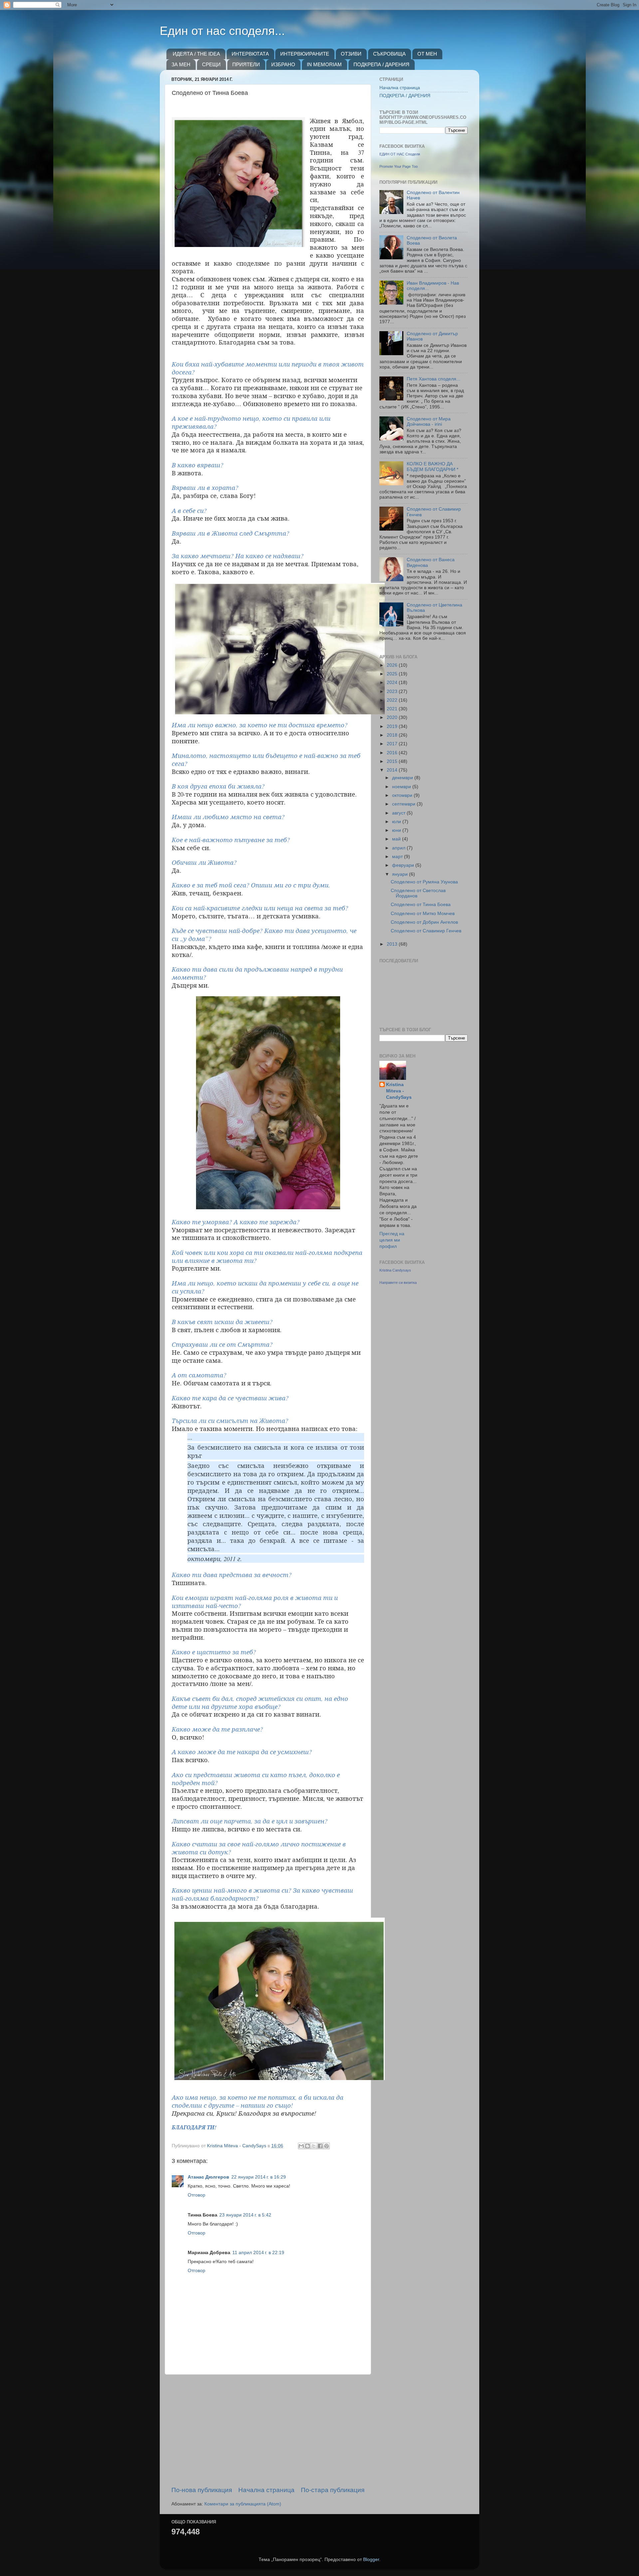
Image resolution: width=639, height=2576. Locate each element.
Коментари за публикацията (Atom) (243, 2504)
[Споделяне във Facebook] (320, 2146)
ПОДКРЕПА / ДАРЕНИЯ (381, 64)
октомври (403, 795)
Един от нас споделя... (222, 31)
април (399, 848)
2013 (393, 944)
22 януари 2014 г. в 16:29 (259, 2177)
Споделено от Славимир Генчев (426, 931)
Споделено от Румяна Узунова (424, 882)
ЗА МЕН (181, 64)
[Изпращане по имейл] (301, 2146)
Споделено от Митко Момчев (423, 914)
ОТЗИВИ (351, 54)
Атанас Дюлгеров (209, 2177)
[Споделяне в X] (314, 2146)
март (398, 857)
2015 (393, 761)
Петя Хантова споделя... (433, 379)
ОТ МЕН (427, 54)
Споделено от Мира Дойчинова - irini (429, 422)
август (399, 813)
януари (401, 874)
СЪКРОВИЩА (389, 54)
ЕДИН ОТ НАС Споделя (400, 154)
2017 (393, 744)
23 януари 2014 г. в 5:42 (245, 2215)
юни (397, 830)
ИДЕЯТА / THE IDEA (196, 54)
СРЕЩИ (211, 64)
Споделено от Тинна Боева (421, 905)
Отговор (197, 2195)
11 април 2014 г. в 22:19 (258, 2253)
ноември (402, 787)
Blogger (371, 2560)
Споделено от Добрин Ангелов (424, 922)
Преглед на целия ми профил (392, 1240)
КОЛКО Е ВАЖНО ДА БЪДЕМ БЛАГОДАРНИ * (432, 467)
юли (397, 822)
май (397, 839)
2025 (393, 674)
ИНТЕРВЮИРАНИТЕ (305, 54)
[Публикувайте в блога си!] (308, 2146)
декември (403, 778)
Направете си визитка (398, 1283)
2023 (393, 692)
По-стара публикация (333, 2490)
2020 (393, 717)
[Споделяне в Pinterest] (326, 2146)
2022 (393, 700)
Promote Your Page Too (399, 166)
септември (404, 804)
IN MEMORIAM (324, 64)
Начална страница (266, 2490)
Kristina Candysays (395, 1270)
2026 (393, 665)
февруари (404, 865)
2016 (393, 753)
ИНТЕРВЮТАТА (250, 54)
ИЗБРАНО (283, 64)
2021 (393, 709)
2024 (393, 683)
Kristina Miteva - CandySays (399, 1091)
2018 (393, 735)
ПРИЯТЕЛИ (246, 64)
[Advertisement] (268, 2430)
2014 (393, 770)
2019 (393, 726)
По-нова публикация (202, 2490)
